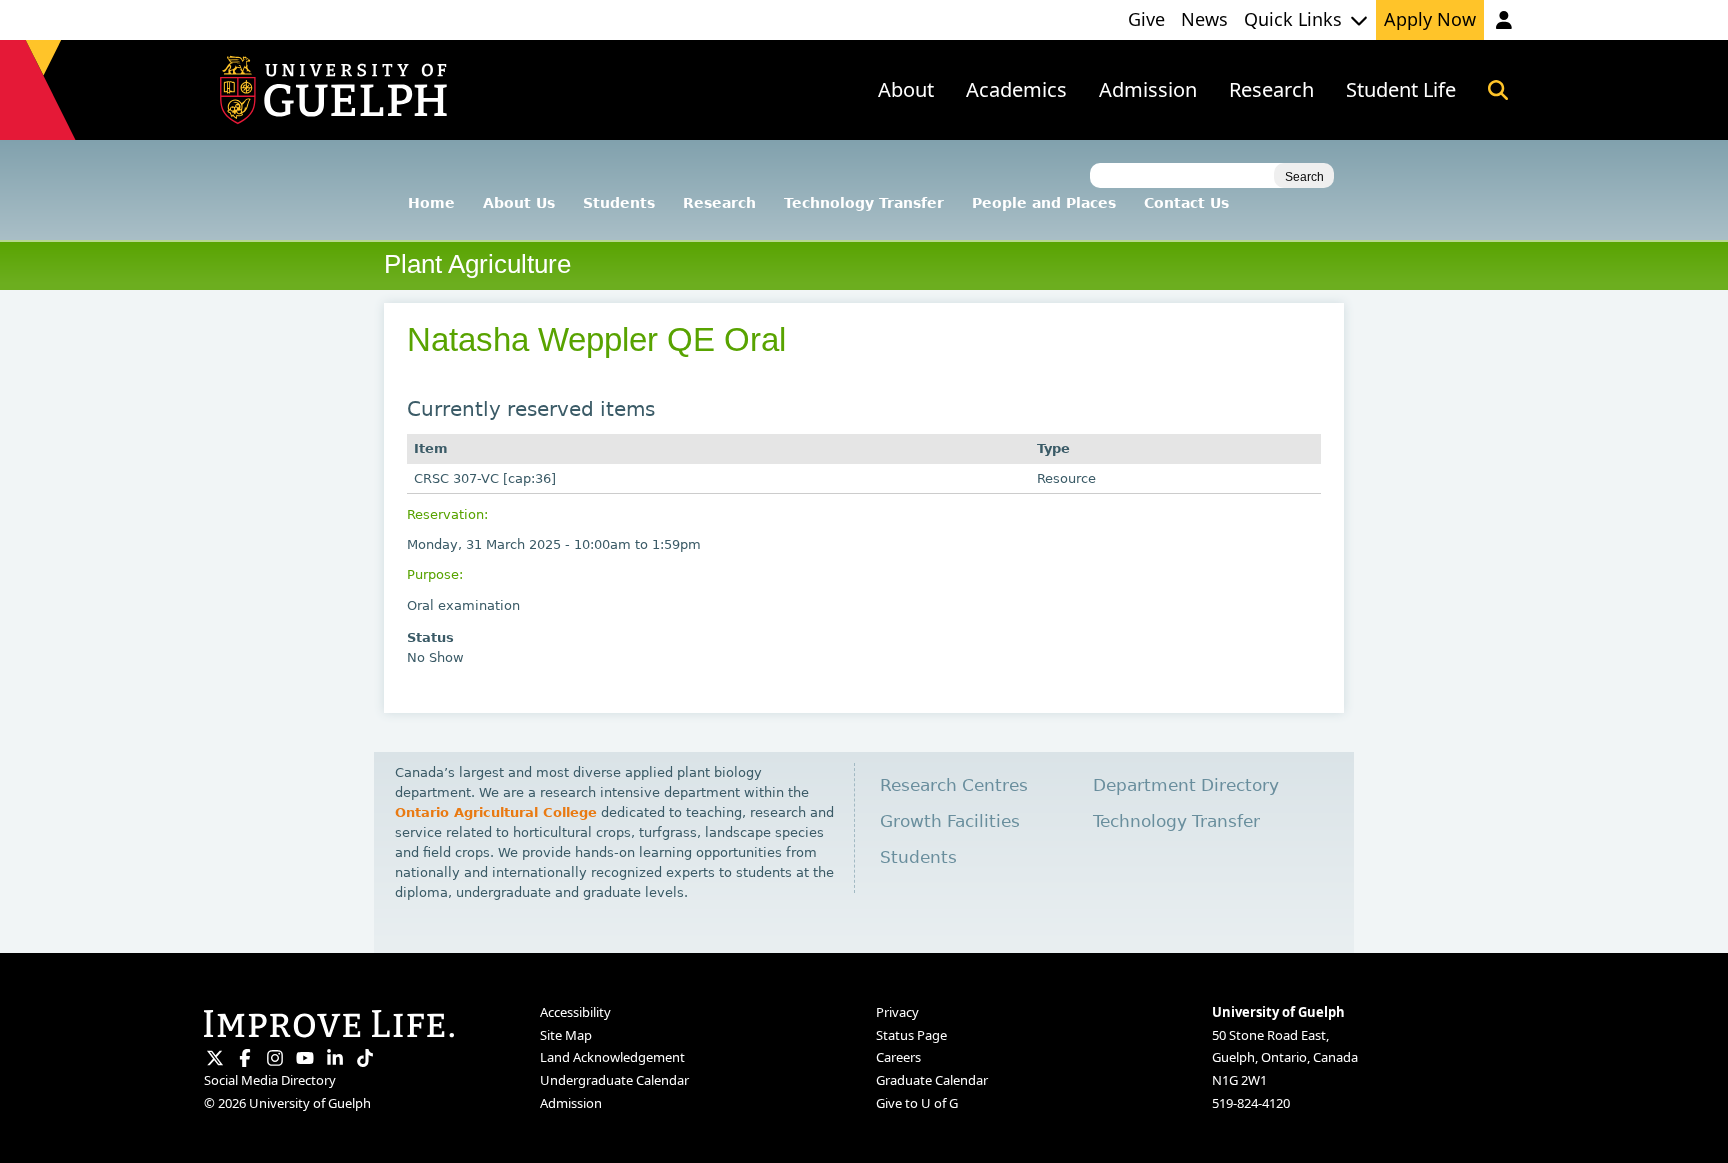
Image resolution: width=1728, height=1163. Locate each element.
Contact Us (1186, 203)
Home (431, 203)
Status (430, 637)
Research (719, 203)
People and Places (1044, 203)
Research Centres (954, 785)
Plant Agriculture (477, 264)
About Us (519, 203)
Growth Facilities (950, 821)
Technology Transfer (864, 203)
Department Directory (1186, 785)
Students (619, 203)
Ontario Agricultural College (496, 812)
